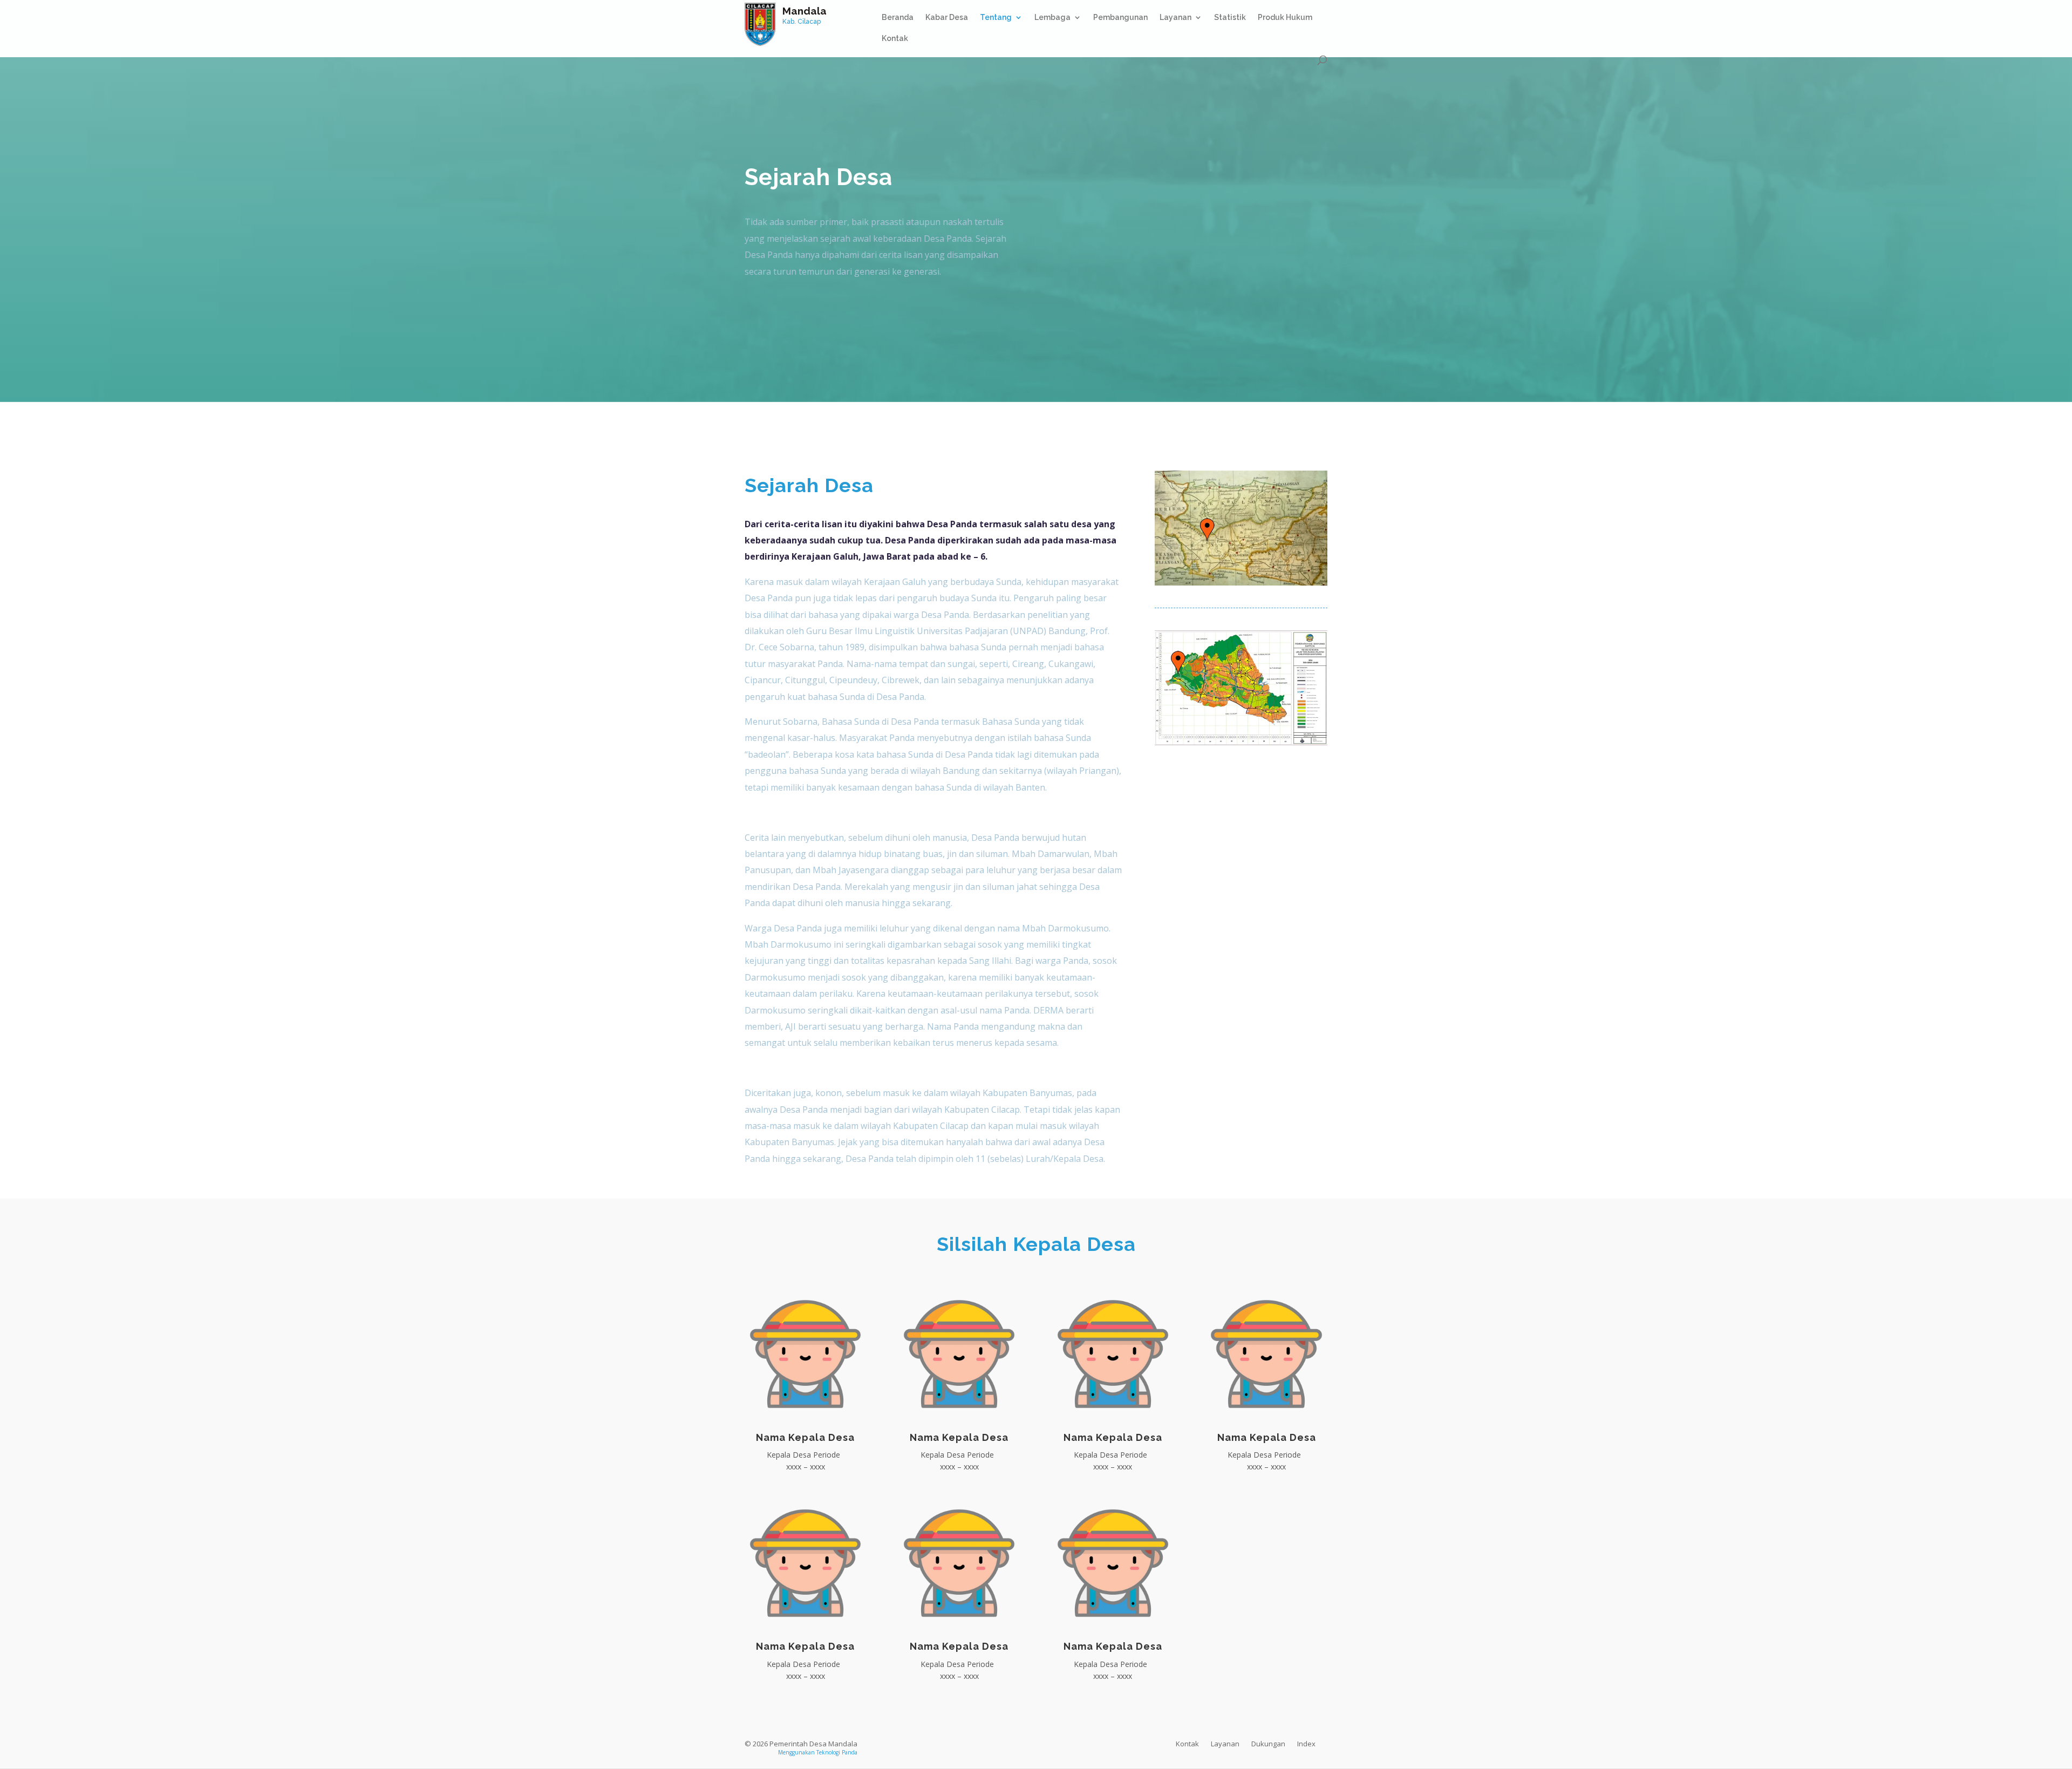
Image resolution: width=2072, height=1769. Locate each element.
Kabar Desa (947, 18)
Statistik (1230, 18)
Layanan (1175, 18)
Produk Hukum (1285, 18)
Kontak (895, 39)
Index (1306, 1744)
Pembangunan (1120, 18)
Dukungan (1268, 1744)
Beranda (898, 18)
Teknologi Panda (837, 1752)
